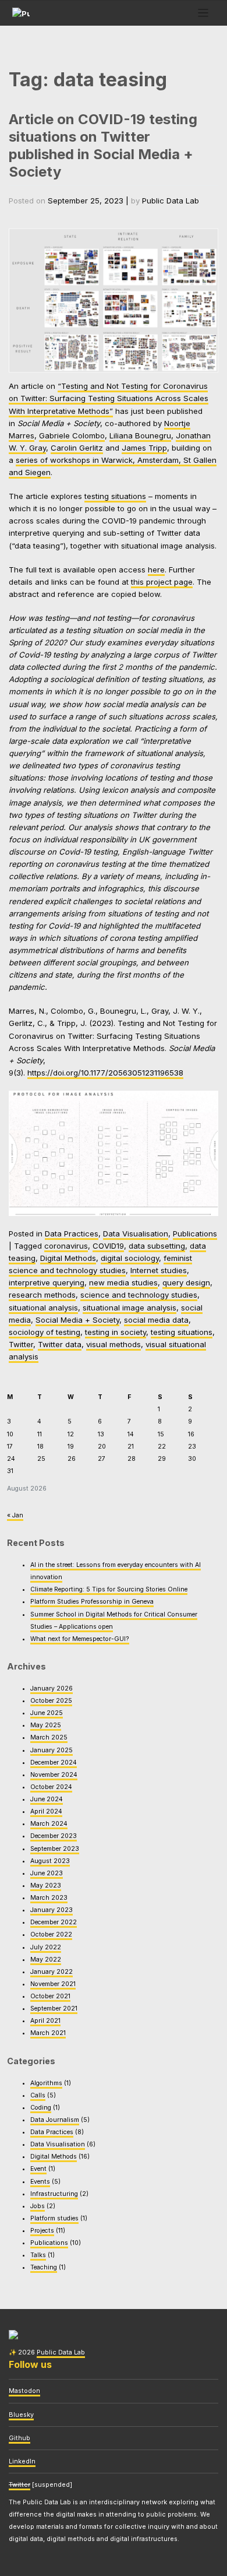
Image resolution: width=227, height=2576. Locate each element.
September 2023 (55, 1849)
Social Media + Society (77, 1320)
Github (19, 2438)
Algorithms (46, 2083)
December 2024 (54, 1763)
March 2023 (49, 1898)
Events (40, 2182)
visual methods (114, 1344)
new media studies (123, 1282)
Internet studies (159, 1270)
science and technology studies (139, 1295)
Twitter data (60, 1344)
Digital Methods (68, 1258)
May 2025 (46, 1725)
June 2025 (47, 1713)
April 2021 (45, 2021)
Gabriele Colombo (72, 435)
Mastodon (24, 2391)
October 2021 (50, 1996)
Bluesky (21, 2415)
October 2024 (51, 1787)
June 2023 (47, 1873)
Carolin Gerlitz (77, 448)
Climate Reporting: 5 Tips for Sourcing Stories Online (109, 1589)
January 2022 (52, 1972)
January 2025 (52, 1750)
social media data (156, 1320)
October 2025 (51, 1701)
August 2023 (50, 1861)
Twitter (21, 1344)
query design (186, 1282)
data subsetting (157, 1246)
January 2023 (52, 1910)
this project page (162, 582)
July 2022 (46, 1947)
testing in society (116, 1332)
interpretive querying (47, 1282)
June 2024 (47, 1799)
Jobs (38, 2206)
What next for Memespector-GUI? (80, 1639)
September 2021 (54, 2009)
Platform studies (54, 2218)
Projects (42, 2231)
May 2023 (46, 1886)
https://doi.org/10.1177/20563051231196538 (105, 1073)
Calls (38, 2095)
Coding (41, 2108)
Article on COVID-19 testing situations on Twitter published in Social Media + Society (103, 145)
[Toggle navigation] (203, 13)
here (156, 570)
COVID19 (108, 1246)
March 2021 (48, 2033)
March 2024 (49, 1824)
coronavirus (66, 1246)
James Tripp (144, 448)
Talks (38, 2255)
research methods (42, 1295)
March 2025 (49, 1737)
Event (38, 2169)
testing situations (115, 496)
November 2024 (54, 1775)
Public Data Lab (171, 201)
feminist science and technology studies (100, 1264)
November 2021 (53, 1984)
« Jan (15, 1515)
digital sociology (130, 1258)
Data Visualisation (136, 1233)
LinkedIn (22, 2461)
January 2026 (52, 1688)
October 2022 (51, 1934)
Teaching (44, 2267)
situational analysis (43, 1308)
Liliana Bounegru (140, 435)
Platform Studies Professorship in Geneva (92, 1602)
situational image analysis (130, 1308)
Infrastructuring (54, 2194)
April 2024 (46, 1811)
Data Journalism (55, 2120)
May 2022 (46, 1960)
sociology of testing (45, 1332)
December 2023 (54, 1836)
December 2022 (54, 1922)
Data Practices (72, 1233)
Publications (195, 1233)
